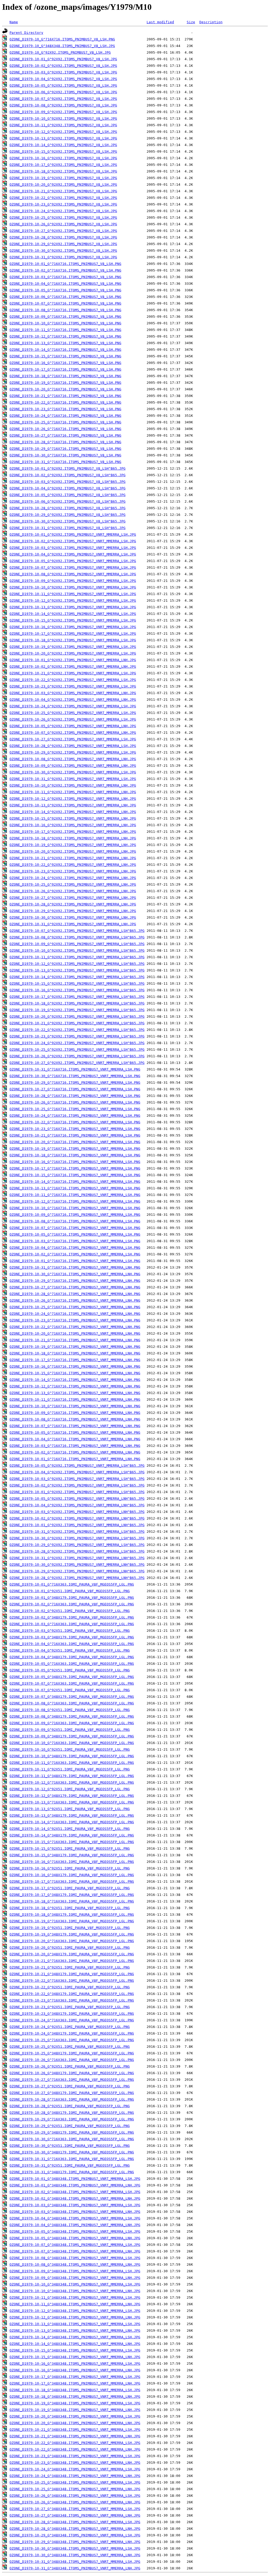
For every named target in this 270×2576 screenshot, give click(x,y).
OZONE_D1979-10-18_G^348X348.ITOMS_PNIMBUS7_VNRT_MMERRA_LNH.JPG (75, 2397)
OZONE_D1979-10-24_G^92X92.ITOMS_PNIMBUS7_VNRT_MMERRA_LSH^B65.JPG (77, 1043)
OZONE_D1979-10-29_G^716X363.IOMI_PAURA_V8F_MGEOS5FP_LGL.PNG (72, 2119)
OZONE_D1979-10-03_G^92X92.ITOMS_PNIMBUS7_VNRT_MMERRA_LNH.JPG (73, 693)
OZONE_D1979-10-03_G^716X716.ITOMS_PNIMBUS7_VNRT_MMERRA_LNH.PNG (75, 1446)
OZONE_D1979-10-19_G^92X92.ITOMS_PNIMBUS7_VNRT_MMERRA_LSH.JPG (73, 647)
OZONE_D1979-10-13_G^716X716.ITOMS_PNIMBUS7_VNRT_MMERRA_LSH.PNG (75, 1188)
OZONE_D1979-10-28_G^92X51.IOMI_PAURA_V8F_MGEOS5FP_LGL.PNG (70, 2106)
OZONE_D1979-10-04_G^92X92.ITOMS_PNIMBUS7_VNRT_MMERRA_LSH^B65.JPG (77, 1472)
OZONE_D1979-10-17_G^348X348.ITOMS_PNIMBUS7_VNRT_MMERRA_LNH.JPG (75, 2383)
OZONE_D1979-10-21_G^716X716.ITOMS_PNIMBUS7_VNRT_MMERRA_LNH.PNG (75, 1340)
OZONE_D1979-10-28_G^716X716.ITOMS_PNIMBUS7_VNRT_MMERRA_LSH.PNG (75, 1096)
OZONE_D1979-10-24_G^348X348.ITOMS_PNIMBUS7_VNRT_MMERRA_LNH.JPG (75, 2476)
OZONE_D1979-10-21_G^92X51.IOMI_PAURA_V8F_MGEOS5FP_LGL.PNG (70, 1967)
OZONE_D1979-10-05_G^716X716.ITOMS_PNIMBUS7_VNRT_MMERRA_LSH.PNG (75, 1234)
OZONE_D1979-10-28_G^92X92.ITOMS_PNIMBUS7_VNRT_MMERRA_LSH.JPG (73, 746)
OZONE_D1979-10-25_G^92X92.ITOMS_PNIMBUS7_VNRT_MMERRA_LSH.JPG (73, 713)
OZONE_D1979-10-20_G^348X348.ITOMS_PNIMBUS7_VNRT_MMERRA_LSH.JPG (75, 2416)
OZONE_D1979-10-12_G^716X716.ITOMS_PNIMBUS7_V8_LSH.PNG (65, 336)
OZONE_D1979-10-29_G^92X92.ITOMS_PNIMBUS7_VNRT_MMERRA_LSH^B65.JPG (77, 1545)
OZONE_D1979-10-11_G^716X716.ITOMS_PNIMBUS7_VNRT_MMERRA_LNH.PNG (75, 1399)
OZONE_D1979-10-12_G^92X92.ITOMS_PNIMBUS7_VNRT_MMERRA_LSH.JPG (73, 600)
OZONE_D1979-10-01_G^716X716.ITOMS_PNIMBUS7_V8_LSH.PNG (65, 264)
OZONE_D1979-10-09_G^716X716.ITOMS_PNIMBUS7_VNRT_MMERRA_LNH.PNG (75, 1413)
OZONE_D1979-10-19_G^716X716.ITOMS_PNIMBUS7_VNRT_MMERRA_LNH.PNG (75, 1347)
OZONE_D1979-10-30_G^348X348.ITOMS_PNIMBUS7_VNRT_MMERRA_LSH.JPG (75, 2548)
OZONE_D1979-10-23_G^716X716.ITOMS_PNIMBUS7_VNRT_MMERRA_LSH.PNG (75, 1129)
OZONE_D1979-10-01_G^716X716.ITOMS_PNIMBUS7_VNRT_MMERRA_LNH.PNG (75, 1459)
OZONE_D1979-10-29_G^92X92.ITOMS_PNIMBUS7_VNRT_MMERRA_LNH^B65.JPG (77, 1571)
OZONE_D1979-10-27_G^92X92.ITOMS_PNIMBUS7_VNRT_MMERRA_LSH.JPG (73, 739)
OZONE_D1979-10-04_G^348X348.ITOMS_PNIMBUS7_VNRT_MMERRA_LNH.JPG (75, 2225)
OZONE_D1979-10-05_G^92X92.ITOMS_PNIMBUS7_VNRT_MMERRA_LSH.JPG (73, 561)
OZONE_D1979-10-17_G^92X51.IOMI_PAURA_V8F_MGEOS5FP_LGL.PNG (70, 1888)
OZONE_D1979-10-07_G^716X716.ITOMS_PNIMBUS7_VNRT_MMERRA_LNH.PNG (75, 1426)
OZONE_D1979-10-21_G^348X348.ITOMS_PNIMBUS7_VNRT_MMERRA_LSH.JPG (75, 2430)
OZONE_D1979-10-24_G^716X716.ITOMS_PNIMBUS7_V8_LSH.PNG (65, 416)
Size (191, 22)
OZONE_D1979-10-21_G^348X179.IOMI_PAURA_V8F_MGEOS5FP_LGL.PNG (72, 1974)
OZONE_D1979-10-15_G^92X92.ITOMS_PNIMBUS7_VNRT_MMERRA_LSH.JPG (73, 620)
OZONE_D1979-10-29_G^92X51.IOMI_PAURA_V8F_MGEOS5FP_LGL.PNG (70, 2126)
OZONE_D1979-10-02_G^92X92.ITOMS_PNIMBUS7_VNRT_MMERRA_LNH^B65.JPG (77, 1518)
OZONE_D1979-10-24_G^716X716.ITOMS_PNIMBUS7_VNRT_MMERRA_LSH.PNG (75, 1116)
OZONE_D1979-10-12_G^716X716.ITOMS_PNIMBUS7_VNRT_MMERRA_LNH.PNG (75, 1386)
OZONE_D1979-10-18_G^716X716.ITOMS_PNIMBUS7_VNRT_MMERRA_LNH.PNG (75, 1353)
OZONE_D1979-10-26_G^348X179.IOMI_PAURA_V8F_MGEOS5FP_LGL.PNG (72, 2073)
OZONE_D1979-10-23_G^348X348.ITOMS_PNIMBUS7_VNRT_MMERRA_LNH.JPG (75, 2463)
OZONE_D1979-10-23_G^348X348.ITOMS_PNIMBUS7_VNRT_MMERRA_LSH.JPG (75, 2456)
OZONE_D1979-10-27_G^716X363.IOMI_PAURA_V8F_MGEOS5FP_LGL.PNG (72, 2080)
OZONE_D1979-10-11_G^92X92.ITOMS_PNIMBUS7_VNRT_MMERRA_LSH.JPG (73, 594)
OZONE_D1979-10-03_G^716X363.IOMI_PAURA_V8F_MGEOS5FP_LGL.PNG (72, 1624)
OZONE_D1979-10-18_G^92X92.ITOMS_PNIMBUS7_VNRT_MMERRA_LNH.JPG (73, 838)
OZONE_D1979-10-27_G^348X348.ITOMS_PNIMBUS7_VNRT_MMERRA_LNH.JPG (75, 2515)
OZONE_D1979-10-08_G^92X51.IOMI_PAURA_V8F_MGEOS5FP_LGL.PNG (70, 1710)
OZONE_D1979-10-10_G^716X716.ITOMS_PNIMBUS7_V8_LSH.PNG (65, 323)
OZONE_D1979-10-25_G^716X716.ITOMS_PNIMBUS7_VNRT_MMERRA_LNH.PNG (75, 1307)
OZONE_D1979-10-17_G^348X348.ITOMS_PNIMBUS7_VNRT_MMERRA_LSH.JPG (75, 2377)
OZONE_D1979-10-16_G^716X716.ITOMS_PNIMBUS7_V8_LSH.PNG (65, 363)
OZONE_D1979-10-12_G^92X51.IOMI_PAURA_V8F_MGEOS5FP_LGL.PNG (70, 1789)
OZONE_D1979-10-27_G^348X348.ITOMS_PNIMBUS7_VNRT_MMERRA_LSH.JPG (75, 2509)
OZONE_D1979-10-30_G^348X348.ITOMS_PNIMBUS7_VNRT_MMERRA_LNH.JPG (75, 2555)
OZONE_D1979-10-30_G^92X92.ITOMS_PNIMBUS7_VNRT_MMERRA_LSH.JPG (73, 772)
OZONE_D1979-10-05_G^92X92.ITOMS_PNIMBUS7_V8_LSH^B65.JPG (67, 495)
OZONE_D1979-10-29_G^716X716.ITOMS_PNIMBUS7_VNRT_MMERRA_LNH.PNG (75, 1281)
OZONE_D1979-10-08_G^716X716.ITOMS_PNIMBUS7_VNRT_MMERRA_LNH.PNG (75, 1419)
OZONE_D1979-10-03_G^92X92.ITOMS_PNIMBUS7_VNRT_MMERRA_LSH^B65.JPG (77, 1479)
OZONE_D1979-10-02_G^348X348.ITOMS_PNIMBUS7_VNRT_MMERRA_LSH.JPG (75, 2192)
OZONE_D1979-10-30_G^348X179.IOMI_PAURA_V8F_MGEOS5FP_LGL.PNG (72, 2152)
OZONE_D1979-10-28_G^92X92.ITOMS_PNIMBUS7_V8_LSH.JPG (63, 237)
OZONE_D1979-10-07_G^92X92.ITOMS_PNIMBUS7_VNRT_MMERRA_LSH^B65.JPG (77, 931)
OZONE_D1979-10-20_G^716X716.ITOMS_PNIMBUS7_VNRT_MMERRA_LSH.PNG (75, 1142)
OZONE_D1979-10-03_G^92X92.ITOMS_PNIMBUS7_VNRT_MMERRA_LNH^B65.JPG (77, 1512)
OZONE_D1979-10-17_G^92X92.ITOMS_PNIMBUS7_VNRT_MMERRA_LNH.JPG (73, 832)
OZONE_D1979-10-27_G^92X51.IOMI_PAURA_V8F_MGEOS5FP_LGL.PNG (70, 2086)
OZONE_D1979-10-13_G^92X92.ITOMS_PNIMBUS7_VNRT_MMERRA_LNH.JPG (73, 805)
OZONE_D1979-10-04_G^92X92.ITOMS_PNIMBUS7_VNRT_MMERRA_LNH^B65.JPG (77, 1505)
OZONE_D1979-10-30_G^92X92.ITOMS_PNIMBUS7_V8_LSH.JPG (63, 251)
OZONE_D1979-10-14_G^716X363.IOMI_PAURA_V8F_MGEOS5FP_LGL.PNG (72, 1822)
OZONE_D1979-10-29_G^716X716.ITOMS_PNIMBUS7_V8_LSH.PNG (65, 449)
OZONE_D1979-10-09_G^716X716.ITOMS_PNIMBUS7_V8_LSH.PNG (65, 317)
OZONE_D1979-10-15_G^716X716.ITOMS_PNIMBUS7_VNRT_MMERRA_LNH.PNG (75, 1373)
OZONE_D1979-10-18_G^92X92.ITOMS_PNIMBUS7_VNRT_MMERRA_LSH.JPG (73, 640)
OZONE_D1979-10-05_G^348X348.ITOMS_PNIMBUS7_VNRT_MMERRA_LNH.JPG (75, 2238)
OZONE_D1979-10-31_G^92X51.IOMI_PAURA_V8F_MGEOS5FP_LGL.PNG (70, 2165)
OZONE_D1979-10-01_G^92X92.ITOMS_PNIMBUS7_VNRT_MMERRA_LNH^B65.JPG (77, 1525)
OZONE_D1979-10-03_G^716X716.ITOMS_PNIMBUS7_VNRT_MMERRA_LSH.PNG (75, 1241)
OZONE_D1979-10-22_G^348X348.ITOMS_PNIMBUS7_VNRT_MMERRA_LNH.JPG (75, 2449)
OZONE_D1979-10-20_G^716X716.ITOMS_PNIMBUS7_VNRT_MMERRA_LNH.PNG (75, 1333)
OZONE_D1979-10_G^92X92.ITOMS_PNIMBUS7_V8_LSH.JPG (60, 52)
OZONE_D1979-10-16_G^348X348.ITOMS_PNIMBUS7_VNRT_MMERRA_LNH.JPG (75, 2370)
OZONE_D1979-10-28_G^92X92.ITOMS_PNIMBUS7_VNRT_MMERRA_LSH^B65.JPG (77, 1551)
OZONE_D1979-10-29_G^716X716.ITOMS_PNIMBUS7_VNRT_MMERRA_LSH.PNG (75, 1083)
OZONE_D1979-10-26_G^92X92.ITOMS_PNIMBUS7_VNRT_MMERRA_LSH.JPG (73, 719)
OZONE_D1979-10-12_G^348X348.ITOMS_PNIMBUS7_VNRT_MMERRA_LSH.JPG (75, 2311)
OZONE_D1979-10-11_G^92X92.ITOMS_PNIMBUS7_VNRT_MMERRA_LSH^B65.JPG (77, 957)
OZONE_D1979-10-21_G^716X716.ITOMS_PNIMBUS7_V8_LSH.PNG (65, 396)
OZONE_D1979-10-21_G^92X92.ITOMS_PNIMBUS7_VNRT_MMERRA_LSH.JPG (73, 673)
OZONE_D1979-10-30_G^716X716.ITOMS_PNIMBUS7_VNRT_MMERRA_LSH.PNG (75, 1076)
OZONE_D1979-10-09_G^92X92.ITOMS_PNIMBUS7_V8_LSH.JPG (63, 112)
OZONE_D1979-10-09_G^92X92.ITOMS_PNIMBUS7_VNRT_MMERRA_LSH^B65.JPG (77, 944)
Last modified (160, 22)
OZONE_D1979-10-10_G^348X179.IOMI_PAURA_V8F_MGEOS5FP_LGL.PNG (72, 1756)
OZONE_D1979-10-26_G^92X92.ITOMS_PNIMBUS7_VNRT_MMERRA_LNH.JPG (73, 891)
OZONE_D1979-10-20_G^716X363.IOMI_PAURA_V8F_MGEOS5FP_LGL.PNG (72, 1941)
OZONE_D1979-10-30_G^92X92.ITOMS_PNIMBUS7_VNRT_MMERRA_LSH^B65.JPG (77, 1538)
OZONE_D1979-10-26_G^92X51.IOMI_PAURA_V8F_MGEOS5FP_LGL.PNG (70, 2066)
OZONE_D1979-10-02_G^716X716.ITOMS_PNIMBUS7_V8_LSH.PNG (65, 270)
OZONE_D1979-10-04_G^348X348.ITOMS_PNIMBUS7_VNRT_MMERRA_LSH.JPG (75, 2218)
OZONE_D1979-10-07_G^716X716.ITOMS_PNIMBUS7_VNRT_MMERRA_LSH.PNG (75, 1228)
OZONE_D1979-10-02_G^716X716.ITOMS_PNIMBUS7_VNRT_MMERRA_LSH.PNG (75, 1254)
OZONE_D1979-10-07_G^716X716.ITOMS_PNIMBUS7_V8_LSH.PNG (65, 303)
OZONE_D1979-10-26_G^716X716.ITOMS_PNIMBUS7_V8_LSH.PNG (65, 429)
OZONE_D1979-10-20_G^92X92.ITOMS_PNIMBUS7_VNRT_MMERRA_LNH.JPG (73, 851)
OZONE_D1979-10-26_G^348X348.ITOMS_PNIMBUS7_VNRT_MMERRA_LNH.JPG (75, 2502)
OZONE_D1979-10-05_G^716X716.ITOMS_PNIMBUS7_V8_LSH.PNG (65, 290)
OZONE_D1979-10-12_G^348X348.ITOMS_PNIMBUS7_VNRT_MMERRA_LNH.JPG (75, 2317)
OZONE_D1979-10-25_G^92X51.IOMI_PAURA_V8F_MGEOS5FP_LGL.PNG (70, 2047)
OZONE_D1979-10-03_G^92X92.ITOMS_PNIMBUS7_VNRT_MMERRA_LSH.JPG (73, 548)
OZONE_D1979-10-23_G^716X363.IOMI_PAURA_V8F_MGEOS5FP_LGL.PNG (72, 2000)
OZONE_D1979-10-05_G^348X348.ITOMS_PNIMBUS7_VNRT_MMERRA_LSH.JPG (75, 2231)
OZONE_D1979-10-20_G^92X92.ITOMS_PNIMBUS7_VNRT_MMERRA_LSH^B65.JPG (77, 1016)
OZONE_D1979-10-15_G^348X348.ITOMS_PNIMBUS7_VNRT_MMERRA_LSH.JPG (75, 2350)
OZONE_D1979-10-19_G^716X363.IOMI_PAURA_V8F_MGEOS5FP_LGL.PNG (72, 1921)
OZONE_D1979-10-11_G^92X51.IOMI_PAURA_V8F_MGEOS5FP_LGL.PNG (70, 1769)
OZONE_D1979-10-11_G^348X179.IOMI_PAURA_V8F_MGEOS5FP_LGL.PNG (72, 1776)
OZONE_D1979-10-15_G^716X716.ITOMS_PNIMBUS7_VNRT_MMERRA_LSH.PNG (75, 1175)
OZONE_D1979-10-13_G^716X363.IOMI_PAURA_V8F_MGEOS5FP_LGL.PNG (72, 1802)
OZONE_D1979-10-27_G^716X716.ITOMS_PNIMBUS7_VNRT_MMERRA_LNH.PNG (75, 1287)
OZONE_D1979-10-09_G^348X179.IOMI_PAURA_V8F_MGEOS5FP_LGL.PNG (72, 1736)
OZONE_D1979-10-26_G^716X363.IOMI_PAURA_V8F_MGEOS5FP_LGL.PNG (72, 2060)
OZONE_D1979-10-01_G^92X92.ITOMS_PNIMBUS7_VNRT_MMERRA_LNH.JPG (73, 660)
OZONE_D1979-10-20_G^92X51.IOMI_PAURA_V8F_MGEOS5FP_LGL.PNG (70, 1948)
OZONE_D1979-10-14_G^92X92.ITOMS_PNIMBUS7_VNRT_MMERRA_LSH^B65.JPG (77, 977)
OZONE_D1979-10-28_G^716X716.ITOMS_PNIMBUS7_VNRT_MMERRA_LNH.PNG (75, 1294)
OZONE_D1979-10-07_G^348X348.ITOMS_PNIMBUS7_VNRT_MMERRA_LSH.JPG (75, 2245)
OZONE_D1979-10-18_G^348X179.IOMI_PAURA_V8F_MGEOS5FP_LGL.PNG (72, 1915)
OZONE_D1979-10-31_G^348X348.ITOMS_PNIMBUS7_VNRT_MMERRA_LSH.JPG (75, 2562)
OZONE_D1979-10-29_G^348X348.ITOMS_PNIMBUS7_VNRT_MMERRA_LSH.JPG (75, 2535)
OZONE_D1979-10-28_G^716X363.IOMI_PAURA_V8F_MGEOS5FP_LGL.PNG (72, 2099)
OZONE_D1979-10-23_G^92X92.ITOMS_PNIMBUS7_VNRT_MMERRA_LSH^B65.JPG (77, 1036)
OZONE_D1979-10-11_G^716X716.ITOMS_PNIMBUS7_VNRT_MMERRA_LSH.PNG (75, 1195)
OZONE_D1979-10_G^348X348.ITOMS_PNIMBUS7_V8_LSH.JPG (62, 46)
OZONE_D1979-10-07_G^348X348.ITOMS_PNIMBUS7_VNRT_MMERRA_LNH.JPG (75, 2251)
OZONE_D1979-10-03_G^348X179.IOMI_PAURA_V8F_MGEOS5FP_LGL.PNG (72, 1637)
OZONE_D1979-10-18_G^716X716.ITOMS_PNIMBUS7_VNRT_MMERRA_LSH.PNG (75, 1155)
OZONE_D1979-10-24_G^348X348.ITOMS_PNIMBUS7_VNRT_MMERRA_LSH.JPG (75, 2469)
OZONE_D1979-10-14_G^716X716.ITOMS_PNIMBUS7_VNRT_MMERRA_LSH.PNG (75, 1182)
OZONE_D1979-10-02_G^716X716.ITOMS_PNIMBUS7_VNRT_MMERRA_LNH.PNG (75, 1452)
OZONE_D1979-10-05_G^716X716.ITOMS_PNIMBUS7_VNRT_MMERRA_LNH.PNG (75, 1432)
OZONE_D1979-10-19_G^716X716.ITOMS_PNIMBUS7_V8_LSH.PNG (65, 383)
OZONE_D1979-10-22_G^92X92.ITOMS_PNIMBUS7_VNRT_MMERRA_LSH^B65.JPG (77, 1030)
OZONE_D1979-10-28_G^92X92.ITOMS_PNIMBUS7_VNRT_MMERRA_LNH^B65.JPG (77, 1578)
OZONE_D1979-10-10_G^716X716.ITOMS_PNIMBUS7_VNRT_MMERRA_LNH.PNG (75, 1406)
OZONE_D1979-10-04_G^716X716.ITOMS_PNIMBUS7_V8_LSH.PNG (65, 284)
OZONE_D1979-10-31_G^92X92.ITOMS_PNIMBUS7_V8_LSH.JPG (63, 257)
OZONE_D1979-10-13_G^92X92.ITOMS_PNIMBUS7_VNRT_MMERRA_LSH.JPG (73, 607)
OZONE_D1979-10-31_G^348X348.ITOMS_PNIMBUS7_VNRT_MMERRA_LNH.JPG (75, 2568)
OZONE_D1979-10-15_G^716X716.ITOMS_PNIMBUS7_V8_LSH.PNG (65, 356)
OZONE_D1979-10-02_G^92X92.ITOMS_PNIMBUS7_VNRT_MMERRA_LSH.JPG (73, 541)
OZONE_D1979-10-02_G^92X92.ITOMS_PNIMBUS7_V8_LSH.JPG (63, 66)
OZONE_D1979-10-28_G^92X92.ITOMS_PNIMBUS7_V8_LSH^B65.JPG (67, 508)
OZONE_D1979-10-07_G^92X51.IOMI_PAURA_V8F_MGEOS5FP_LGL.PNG (70, 1690)
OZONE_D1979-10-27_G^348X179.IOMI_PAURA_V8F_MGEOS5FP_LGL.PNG (72, 2093)
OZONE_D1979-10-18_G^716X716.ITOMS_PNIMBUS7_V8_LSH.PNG (65, 376)
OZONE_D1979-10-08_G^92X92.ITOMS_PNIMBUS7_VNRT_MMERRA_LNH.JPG (73, 759)
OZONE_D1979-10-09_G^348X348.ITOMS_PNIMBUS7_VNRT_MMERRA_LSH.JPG (75, 2271)
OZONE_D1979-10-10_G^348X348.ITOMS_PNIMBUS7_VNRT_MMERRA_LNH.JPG (75, 2291)
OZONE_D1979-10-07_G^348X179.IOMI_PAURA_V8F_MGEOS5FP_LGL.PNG (72, 1697)
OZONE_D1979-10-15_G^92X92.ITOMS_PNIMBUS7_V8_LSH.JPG (63, 151)
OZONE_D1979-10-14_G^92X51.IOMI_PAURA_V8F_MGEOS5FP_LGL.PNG (70, 1829)
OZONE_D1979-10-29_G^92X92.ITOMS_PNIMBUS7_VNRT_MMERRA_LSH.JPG (73, 752)
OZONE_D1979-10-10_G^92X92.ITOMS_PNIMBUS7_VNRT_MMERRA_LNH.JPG (73, 785)
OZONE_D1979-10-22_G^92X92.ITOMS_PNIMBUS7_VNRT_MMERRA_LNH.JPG (73, 865)
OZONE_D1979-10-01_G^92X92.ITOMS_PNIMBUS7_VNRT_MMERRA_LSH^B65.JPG (77, 1492)
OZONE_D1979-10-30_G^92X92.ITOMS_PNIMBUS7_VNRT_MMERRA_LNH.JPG (73, 917)
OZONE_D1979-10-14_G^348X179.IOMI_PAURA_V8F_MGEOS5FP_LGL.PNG (72, 1835)
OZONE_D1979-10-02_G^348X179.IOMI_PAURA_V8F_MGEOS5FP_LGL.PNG (72, 1617)
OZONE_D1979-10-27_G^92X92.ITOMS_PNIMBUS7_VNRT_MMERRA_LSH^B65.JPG (77, 1063)
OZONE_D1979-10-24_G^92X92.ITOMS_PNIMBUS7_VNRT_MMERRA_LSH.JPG (73, 706)
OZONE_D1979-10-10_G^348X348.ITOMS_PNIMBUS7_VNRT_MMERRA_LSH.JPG (75, 2284)
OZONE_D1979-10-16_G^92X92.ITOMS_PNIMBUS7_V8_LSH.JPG (63, 158)
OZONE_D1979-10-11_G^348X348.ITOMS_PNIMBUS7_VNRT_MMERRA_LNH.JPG (75, 2304)
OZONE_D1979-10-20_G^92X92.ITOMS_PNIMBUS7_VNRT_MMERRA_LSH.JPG (73, 653)
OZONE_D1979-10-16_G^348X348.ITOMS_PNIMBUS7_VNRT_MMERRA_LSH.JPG (75, 2364)
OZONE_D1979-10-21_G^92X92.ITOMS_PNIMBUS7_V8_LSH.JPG (63, 191)
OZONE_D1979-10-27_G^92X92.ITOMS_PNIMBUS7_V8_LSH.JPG (63, 231)
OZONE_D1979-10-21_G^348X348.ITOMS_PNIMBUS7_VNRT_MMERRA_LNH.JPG (75, 2436)
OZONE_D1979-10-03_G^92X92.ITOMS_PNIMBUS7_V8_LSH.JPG (63, 72)
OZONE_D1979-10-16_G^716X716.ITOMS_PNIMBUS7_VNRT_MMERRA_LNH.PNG (75, 1366)
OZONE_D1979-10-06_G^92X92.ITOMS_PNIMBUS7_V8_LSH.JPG (63, 92)
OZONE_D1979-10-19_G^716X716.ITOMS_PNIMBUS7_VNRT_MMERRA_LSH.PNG (75, 1149)
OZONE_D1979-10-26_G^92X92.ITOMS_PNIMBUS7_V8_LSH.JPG (63, 224)
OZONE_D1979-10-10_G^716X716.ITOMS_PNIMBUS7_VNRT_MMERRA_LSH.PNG (75, 1208)
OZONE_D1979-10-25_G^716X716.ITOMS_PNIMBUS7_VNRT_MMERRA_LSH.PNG (75, 1109)
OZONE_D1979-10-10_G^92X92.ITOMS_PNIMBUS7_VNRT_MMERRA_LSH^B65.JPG (77, 950)
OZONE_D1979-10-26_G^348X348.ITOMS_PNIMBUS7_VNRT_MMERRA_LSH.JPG (75, 2496)
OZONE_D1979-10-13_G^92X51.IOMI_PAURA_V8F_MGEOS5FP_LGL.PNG (70, 1809)
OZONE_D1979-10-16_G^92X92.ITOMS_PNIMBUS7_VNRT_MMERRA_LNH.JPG (73, 825)
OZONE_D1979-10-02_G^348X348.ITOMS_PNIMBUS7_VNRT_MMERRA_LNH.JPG (75, 2198)
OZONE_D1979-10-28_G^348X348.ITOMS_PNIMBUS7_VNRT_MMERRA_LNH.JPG (75, 2529)
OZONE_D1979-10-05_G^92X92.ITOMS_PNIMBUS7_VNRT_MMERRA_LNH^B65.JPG (77, 1499)
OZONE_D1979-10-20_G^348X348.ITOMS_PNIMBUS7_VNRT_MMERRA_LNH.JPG (75, 2423)
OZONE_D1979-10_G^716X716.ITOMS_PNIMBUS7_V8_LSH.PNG (62, 39)
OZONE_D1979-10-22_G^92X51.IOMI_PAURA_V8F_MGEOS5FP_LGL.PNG (70, 1987)
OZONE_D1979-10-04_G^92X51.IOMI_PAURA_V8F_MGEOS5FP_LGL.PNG (70, 1650)
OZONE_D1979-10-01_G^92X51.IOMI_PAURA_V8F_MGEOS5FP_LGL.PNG (70, 1591)
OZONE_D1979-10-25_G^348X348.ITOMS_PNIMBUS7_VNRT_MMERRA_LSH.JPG (75, 2482)
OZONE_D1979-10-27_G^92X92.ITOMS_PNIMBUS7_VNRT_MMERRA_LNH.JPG (73, 898)
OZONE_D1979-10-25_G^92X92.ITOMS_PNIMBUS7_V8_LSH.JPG (63, 218)
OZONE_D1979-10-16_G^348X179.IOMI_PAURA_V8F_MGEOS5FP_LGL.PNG (72, 1875)
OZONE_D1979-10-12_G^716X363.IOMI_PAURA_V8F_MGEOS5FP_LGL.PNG (72, 1782)
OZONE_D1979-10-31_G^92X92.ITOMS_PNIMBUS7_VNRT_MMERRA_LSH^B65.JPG (77, 1532)
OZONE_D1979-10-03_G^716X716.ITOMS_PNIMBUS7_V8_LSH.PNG (65, 277)
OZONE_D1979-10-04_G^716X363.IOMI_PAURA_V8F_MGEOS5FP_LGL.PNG (72, 1644)
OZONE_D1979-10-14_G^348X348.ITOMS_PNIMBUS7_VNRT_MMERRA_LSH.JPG (75, 2337)
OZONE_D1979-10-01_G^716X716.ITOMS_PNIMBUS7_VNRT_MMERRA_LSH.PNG (75, 1261)
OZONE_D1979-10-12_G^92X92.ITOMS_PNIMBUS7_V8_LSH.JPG (63, 132)
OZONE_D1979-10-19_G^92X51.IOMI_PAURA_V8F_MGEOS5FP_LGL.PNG (70, 1928)
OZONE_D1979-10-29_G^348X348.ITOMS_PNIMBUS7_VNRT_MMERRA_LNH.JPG (75, 2542)
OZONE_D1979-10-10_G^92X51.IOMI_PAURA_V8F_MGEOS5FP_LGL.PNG (70, 1749)
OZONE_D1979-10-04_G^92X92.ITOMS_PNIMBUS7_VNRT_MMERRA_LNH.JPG (73, 700)
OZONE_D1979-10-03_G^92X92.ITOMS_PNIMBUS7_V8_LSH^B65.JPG (67, 482)
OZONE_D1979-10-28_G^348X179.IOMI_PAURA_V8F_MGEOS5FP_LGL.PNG (72, 2113)
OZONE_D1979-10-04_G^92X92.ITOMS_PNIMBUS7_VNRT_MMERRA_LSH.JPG (73, 554)
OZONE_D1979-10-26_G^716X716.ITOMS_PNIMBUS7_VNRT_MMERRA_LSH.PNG (75, 1102)
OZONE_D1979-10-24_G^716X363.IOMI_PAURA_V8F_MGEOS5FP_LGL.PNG (72, 2020)
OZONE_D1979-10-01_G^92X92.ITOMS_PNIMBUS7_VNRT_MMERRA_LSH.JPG (73, 534)
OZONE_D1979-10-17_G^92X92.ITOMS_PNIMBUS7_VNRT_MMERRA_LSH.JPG (73, 634)
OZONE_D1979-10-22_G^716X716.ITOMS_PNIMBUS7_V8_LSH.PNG (65, 402)
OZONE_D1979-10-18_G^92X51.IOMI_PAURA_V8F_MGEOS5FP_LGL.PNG (70, 1908)
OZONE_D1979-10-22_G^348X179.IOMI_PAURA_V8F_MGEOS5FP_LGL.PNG (72, 1994)
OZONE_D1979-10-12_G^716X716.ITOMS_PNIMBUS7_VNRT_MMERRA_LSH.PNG (75, 1201)
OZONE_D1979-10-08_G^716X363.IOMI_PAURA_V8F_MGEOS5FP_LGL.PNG (72, 1703)
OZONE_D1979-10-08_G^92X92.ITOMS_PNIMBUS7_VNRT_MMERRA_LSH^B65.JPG (77, 937)
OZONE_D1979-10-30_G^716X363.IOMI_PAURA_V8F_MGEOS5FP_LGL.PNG (72, 2139)
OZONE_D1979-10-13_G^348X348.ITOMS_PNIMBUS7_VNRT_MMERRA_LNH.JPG (75, 2330)
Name (14, 22)
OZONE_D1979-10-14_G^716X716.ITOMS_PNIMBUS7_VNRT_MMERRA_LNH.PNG (75, 1380)
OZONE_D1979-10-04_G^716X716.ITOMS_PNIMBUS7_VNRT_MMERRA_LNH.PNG (75, 1439)
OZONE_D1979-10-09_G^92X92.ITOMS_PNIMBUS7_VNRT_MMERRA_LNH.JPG (73, 766)
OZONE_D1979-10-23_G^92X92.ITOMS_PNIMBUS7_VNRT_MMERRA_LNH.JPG (73, 871)
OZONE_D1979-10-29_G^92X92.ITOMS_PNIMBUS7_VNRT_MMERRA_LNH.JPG (73, 911)
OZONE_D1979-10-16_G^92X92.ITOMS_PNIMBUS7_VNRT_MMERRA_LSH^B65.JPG (77, 990)
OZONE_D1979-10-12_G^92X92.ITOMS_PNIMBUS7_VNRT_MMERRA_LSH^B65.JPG (77, 964)
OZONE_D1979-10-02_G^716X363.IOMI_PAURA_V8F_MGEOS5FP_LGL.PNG (72, 1604)
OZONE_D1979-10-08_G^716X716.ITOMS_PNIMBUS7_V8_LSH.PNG (65, 310)
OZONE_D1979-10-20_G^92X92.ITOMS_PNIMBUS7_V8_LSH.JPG (63, 184)
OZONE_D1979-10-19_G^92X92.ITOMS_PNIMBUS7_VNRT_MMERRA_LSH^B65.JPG (77, 1010)
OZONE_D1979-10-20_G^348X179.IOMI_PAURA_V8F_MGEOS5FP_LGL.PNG (72, 1954)
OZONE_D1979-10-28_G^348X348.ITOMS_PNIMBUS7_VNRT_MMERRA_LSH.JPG (75, 2522)
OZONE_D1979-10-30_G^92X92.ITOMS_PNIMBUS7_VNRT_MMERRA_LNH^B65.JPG (77, 1565)
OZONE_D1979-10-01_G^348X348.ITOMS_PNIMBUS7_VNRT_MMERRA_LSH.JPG (75, 2179)
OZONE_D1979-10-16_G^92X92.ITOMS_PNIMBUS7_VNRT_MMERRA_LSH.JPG (73, 627)
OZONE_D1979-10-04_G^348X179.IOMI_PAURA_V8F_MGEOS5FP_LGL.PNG (72, 1657)
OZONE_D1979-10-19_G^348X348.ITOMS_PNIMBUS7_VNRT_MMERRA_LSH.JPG (75, 2403)
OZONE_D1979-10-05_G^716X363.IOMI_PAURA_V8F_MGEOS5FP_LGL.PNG (72, 1664)
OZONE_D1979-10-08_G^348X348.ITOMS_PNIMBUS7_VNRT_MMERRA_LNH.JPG (75, 2264)
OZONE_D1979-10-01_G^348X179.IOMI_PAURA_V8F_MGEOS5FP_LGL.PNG (72, 1598)
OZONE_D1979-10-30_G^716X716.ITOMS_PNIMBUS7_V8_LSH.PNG (65, 455)
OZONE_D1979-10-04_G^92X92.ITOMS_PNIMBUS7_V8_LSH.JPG (63, 79)
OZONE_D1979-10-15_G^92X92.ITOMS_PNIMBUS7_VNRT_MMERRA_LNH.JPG (73, 818)
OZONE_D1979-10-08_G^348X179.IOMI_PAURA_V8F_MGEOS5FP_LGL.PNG (72, 1716)
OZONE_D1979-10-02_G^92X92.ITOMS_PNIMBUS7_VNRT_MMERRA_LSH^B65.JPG (77, 1485)
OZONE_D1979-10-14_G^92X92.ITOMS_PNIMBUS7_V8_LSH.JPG (63, 145)
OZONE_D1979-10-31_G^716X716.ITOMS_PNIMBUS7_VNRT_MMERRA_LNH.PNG (75, 1267)
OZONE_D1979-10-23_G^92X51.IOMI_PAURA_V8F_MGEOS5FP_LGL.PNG (70, 2007)
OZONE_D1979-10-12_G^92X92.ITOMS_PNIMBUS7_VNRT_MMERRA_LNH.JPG (73, 799)
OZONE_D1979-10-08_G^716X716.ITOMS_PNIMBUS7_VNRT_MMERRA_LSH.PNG (75, 1221)
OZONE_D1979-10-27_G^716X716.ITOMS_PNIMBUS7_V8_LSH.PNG (65, 435)
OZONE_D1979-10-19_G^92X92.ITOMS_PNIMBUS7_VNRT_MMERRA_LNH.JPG (73, 845)
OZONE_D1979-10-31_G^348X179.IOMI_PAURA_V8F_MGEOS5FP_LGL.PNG (72, 2172)
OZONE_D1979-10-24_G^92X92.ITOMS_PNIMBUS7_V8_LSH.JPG (63, 211)
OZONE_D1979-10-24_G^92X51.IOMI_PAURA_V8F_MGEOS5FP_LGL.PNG (70, 2027)
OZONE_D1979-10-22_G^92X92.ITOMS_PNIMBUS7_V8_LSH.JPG (63, 198)
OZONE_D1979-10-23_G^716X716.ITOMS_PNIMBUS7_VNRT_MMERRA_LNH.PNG (75, 1320)
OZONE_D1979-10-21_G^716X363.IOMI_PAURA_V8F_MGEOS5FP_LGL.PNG (72, 1961)
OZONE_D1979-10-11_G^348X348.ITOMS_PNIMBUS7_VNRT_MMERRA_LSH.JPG (75, 2297)
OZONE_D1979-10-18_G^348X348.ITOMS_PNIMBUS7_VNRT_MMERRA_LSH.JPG (75, 2390)
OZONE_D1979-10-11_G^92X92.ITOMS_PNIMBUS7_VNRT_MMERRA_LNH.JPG (73, 792)
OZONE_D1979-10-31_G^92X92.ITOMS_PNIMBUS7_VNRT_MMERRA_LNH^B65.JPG (77, 1558)
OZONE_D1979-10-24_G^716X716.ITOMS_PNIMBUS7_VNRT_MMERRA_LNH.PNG (75, 1314)
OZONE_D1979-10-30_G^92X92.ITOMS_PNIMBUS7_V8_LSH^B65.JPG (67, 521)
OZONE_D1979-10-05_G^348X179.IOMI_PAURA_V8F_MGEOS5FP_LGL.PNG (72, 1677)
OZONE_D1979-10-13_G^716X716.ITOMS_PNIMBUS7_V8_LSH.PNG (65, 343)
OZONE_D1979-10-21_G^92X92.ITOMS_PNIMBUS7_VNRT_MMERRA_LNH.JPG (73, 858)
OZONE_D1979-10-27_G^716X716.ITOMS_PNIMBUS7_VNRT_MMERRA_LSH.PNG (75, 1089)
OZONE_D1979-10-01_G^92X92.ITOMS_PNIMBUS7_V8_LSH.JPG (63, 59)
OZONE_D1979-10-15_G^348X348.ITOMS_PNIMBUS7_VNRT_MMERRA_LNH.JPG (75, 2357)
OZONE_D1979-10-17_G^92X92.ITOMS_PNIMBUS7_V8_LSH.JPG (63, 165)
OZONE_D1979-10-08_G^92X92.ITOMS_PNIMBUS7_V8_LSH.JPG (63, 105)
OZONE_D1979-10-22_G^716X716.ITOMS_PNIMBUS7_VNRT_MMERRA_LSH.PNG (75, 1122)
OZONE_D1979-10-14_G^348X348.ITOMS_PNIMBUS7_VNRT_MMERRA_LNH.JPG (75, 2344)
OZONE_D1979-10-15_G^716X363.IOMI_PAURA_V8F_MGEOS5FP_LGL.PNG (72, 1842)
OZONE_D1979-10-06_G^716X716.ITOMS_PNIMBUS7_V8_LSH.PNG (65, 297)
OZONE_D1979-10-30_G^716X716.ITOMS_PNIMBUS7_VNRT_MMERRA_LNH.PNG (75, 1274)
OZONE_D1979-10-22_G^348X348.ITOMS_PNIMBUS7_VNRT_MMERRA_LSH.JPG (75, 2443)
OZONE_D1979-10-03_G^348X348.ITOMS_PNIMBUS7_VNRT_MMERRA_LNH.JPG (75, 2212)
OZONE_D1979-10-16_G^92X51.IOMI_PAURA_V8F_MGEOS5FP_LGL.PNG (70, 1868)
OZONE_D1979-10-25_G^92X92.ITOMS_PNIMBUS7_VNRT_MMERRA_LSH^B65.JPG (77, 1049)
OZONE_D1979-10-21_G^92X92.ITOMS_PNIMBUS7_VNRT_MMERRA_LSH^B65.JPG (77, 1023)
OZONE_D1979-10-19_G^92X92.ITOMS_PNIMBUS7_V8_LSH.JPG (63, 178)
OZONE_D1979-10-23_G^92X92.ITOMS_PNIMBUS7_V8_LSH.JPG (63, 204)
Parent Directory (26, 33)
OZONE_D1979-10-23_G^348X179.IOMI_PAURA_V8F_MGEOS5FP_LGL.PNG (72, 2014)
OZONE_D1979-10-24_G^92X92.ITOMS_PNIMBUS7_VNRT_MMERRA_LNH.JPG (73, 878)
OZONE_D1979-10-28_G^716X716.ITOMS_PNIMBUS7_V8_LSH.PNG (65, 442)
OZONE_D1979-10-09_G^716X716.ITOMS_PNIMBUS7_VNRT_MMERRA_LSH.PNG (75, 1215)
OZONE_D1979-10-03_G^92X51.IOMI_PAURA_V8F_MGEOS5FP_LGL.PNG (70, 1631)
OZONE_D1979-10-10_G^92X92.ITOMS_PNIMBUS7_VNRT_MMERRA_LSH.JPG (73, 587)
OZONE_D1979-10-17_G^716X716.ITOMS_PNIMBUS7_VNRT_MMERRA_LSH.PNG (75, 1168)
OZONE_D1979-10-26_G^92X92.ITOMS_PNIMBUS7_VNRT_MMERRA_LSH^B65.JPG (77, 1056)
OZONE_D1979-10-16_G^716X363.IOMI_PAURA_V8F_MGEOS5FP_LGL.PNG (72, 1862)
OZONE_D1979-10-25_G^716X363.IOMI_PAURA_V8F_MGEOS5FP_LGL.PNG (72, 2040)
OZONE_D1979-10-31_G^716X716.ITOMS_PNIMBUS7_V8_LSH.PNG (65, 462)
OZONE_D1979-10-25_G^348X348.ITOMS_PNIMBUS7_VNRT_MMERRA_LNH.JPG (75, 2489)
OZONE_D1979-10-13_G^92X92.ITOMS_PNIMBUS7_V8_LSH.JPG (63, 138)
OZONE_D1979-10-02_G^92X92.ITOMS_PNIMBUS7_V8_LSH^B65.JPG (67, 475)
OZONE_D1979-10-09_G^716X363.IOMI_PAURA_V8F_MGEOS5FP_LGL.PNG (72, 1723)
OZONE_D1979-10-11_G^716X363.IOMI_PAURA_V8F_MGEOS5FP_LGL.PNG (72, 1763)
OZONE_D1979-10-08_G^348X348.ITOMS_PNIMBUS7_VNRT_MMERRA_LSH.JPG (75, 2258)
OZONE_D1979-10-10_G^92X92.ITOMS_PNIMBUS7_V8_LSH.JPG (63, 118)
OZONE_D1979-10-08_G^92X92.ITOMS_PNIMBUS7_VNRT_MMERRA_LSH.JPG (73, 574)
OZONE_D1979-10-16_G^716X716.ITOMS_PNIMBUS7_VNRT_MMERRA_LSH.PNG (75, 1162)
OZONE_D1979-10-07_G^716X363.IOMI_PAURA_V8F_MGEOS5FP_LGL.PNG (72, 1683)
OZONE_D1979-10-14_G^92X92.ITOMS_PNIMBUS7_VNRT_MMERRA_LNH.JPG (73, 812)
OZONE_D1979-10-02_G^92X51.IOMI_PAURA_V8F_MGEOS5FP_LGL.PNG (70, 1611)
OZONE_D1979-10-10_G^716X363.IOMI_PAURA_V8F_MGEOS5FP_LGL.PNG (72, 1743)
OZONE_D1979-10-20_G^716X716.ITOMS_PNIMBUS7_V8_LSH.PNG (65, 389)
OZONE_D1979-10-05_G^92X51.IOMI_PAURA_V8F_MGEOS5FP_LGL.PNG (70, 1670)
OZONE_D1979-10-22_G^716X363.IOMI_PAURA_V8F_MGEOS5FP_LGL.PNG (72, 1981)
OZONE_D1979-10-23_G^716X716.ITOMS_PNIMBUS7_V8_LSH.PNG (65, 409)
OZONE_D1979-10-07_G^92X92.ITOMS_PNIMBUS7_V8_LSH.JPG (63, 99)
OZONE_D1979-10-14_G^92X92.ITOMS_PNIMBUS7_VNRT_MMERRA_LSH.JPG (73, 614)
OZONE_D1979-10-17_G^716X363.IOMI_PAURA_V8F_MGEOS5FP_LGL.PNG (72, 1881)
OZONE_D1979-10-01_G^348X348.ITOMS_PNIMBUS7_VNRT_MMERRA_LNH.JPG (75, 2185)
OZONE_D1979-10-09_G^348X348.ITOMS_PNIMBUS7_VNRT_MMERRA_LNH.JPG (75, 2278)
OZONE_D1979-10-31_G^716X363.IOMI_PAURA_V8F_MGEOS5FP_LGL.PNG (72, 2159)
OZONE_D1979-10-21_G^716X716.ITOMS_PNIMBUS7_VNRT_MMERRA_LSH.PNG (75, 1135)
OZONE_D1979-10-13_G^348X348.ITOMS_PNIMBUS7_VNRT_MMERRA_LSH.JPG (75, 2324)
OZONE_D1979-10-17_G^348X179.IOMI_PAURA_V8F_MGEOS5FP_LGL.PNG (72, 1895)
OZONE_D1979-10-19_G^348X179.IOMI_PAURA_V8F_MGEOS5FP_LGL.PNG (72, 1934)
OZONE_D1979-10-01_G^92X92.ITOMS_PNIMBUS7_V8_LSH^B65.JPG (67, 468)
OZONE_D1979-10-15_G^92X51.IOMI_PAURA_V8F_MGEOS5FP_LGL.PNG (70, 1848)
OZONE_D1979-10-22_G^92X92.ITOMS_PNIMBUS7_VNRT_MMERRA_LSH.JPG (73, 680)
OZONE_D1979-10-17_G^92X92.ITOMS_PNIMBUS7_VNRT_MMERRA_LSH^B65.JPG (77, 997)
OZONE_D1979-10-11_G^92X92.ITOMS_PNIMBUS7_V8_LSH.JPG (63, 125)
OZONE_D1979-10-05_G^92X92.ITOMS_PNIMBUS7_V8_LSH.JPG (63, 85)
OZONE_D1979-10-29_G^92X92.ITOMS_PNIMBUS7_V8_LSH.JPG (63, 244)
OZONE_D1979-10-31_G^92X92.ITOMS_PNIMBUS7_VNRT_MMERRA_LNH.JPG (73, 924)
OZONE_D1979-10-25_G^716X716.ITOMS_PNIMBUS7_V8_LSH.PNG (65, 422)
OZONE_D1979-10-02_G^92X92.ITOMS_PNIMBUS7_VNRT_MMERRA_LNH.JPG (73, 667)
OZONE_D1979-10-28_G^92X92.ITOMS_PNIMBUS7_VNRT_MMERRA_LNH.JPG (73, 904)
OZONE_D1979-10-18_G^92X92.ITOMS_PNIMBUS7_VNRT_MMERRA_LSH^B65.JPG (77, 1003)
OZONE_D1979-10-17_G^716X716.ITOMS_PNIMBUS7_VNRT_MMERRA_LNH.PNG (75, 1360)
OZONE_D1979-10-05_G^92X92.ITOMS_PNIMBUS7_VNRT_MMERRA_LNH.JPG (73, 726)
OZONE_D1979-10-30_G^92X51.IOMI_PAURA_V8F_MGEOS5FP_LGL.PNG (70, 2146)
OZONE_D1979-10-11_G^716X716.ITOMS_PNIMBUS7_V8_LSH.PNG (65, 330)
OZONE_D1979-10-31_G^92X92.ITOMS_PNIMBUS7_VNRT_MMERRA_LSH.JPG (73, 779)
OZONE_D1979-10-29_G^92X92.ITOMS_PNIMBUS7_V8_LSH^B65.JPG (67, 515)
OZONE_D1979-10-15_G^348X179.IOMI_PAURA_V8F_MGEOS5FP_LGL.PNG (72, 1855)
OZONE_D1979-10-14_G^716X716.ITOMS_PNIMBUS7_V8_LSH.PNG (65, 350)
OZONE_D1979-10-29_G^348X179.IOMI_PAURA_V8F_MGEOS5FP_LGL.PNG (72, 2132)
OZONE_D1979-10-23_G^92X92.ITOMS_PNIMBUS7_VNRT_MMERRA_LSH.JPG (73, 686)
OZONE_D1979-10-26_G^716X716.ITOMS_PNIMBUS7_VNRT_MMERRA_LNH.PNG (75, 1300)
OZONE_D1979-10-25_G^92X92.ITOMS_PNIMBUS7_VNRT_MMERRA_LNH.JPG (73, 884)
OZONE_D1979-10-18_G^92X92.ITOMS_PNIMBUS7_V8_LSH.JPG (63, 171)
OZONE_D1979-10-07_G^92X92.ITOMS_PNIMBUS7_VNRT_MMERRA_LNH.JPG (73, 733)
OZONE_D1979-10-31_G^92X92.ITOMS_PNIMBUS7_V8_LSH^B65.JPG (67, 528)
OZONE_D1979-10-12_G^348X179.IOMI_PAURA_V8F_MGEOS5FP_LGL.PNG (72, 1796)
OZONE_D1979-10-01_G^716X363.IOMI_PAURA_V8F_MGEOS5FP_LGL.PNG (72, 1584)
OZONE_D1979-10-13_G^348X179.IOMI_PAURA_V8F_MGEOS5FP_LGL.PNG (72, 1815)
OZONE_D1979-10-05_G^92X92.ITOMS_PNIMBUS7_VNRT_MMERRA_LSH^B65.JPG (77, 1465)
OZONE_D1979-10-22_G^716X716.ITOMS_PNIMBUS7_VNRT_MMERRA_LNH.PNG (75, 1327)
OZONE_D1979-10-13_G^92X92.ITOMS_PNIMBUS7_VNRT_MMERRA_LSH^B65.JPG (77, 970)
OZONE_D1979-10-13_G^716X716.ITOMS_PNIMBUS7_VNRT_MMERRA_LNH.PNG (75, 1393)
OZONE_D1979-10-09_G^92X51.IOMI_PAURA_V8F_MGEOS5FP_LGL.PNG (70, 1730)
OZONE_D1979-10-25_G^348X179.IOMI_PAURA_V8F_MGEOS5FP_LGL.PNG (72, 2053)
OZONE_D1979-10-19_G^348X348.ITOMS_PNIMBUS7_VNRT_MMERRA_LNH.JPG (75, 2410)
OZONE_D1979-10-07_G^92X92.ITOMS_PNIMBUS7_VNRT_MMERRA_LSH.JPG (73, 567)
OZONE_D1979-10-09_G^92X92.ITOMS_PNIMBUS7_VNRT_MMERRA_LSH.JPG (73, 581)
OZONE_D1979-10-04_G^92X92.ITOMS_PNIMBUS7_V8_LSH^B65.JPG (67, 488)
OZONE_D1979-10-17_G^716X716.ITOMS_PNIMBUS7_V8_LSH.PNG (65, 369)
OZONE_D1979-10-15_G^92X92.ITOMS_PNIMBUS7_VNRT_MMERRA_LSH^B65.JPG (77, 983)
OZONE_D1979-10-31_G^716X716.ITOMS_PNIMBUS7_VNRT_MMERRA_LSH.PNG (75, 1069)
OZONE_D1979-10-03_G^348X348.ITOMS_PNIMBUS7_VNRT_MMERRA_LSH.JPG (75, 2205)
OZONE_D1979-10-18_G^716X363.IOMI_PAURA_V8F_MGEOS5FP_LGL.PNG (72, 1901)
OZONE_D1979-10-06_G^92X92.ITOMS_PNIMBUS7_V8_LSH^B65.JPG (67, 501)
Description (211, 22)
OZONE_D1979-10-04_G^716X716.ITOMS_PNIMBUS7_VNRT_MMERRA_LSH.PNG (75, 1248)
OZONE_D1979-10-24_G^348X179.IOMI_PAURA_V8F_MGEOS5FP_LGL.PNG (72, 2033)
